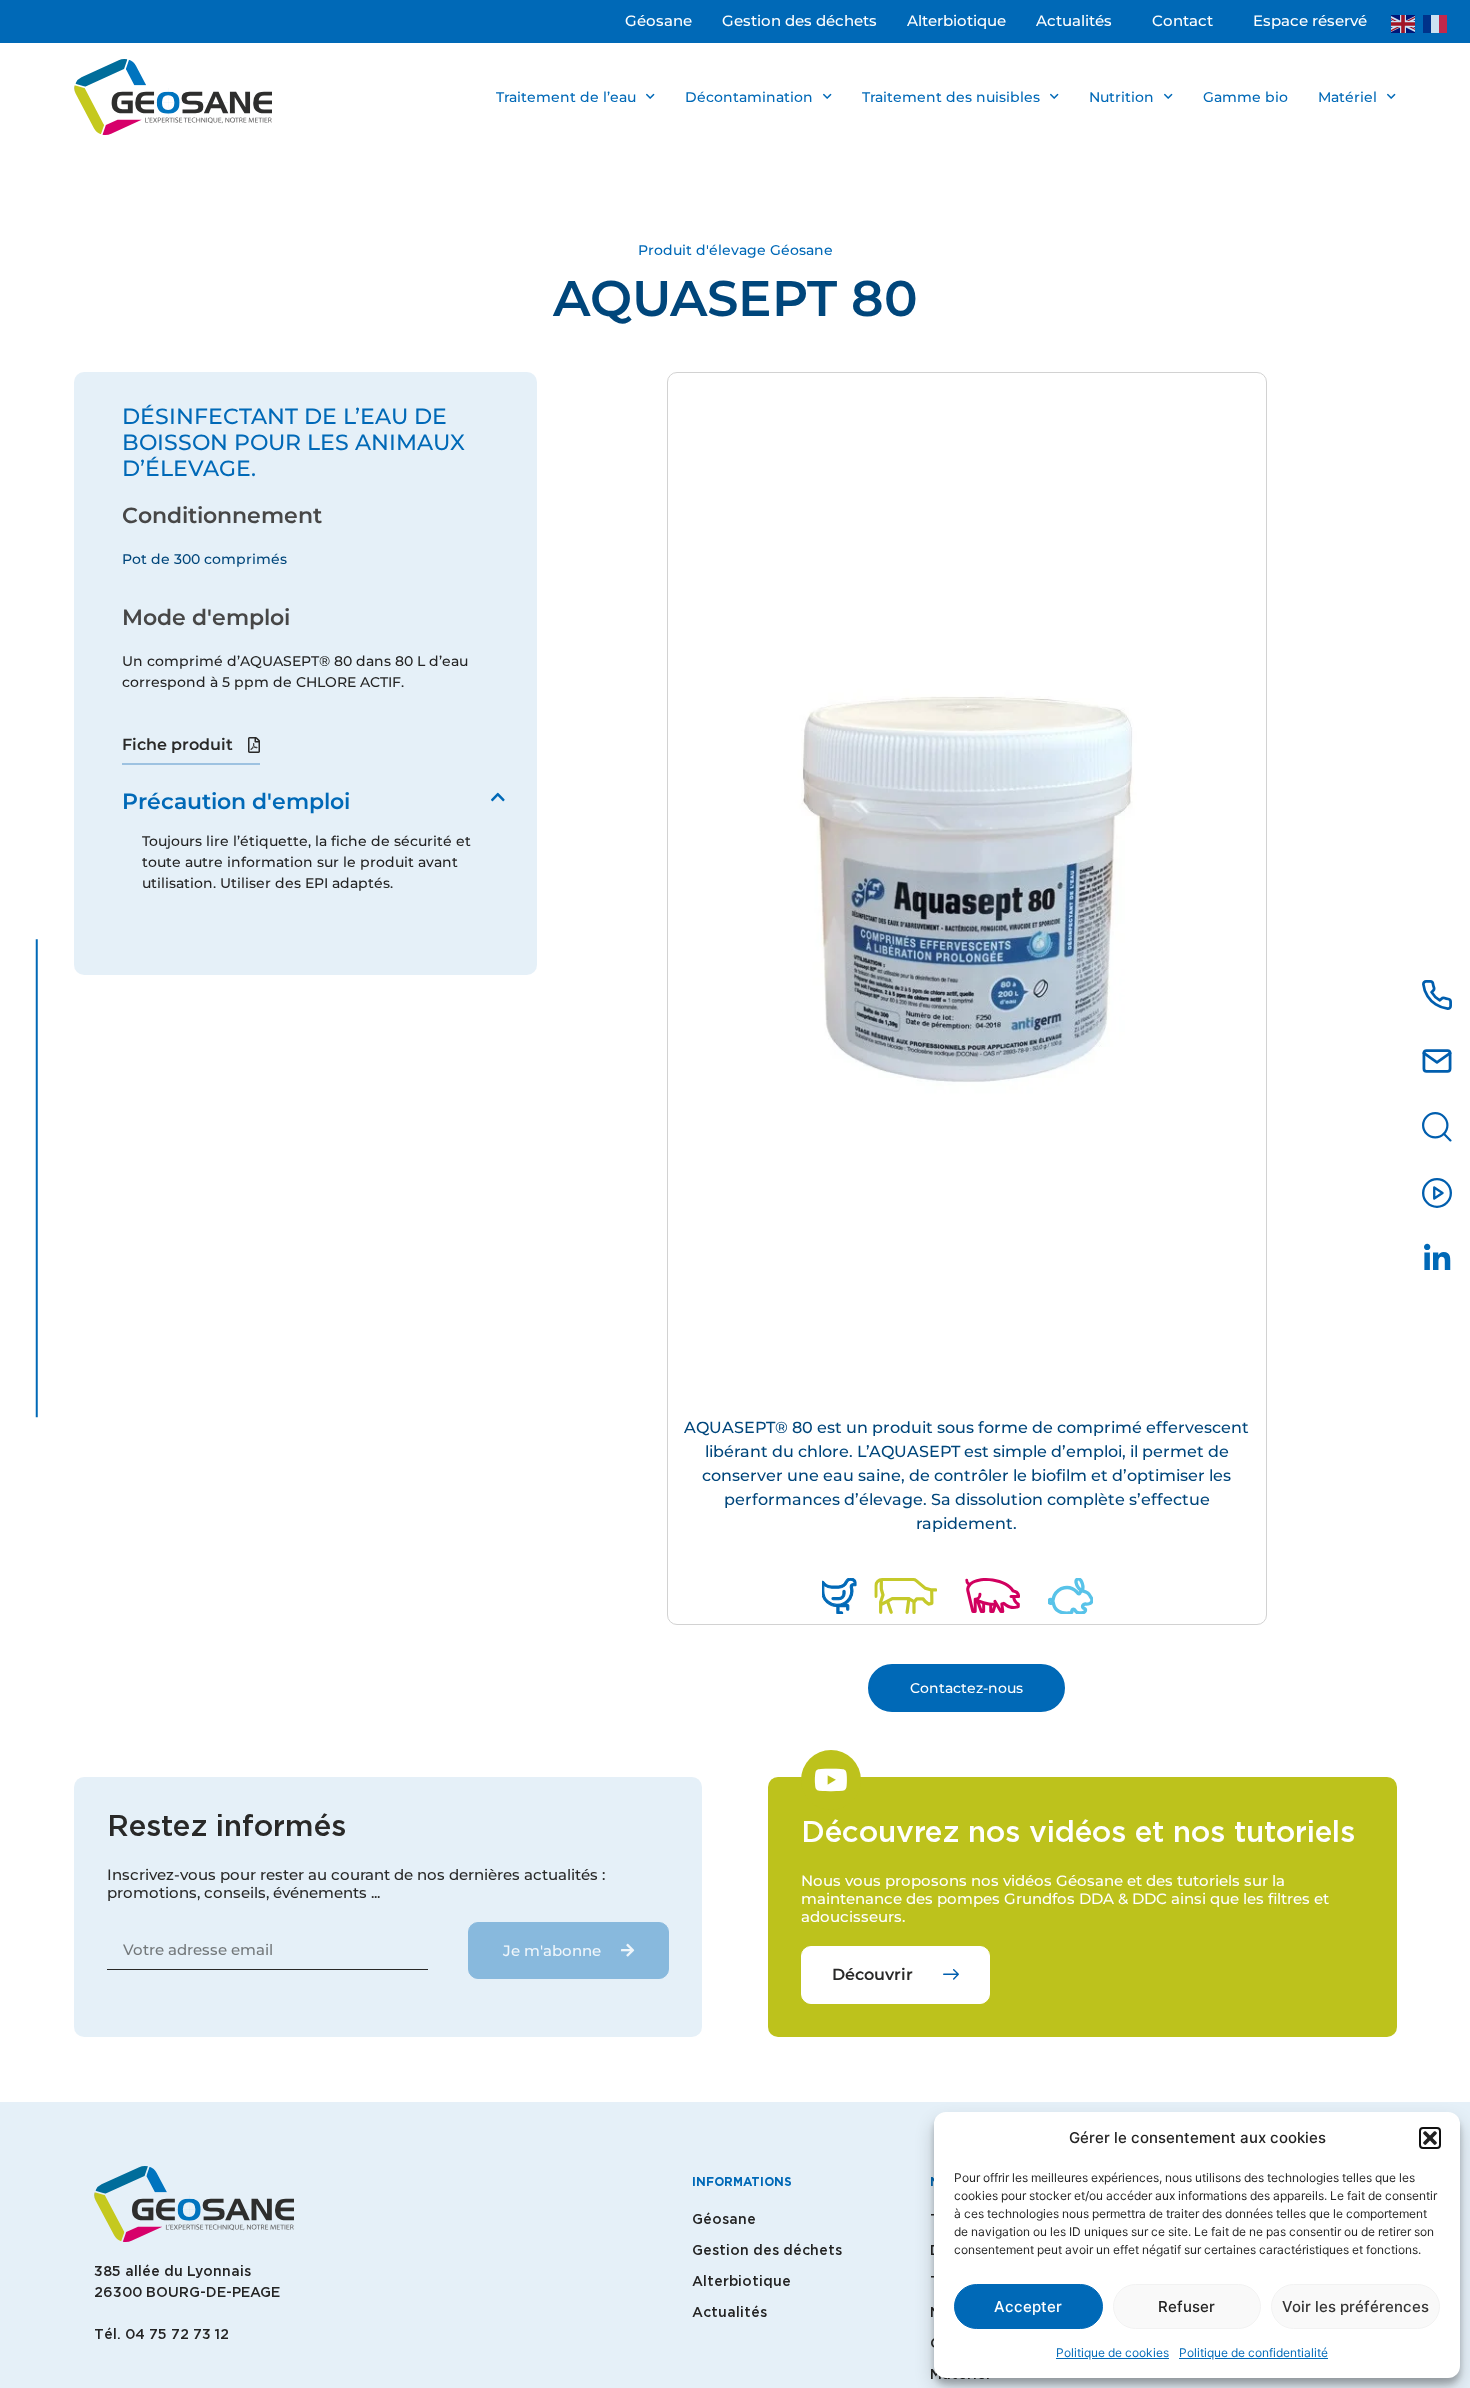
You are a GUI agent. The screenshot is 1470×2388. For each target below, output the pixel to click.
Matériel (1347, 97)
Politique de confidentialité (1253, 2352)
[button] (1430, 2138)
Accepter (1028, 2306)
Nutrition (1121, 97)
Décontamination (749, 97)
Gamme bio (1245, 97)
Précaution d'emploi (236, 801)
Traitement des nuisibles (951, 97)
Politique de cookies (1112, 2352)
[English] (1407, 22)
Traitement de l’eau (566, 97)
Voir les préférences (1355, 2306)
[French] (1439, 22)
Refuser (1186, 2306)
